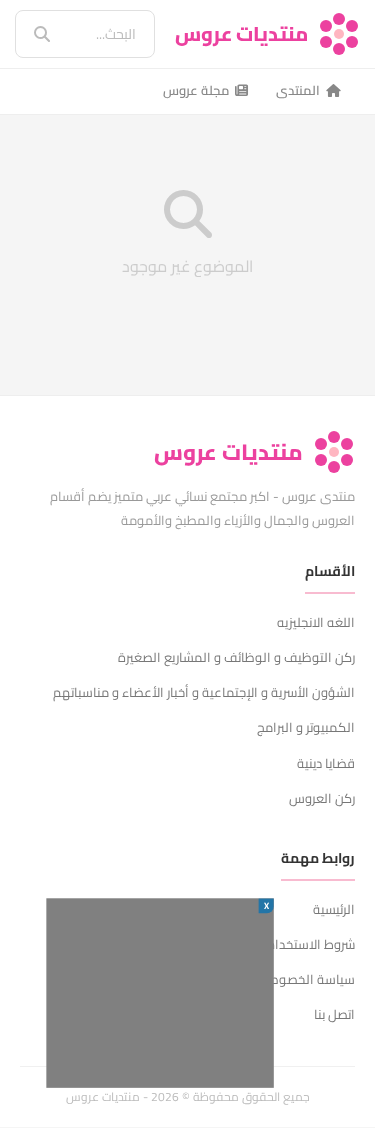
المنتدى (298, 90)
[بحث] (28, 34)
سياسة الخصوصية (305, 979)
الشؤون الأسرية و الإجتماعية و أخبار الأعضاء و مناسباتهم (204, 692)
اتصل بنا (334, 1014)
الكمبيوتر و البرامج (306, 727)
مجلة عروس (196, 90)
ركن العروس (322, 798)
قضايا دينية (326, 763)
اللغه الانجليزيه (316, 622)
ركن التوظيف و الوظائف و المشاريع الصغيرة (236, 657)
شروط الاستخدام (311, 944)
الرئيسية (334, 909)
